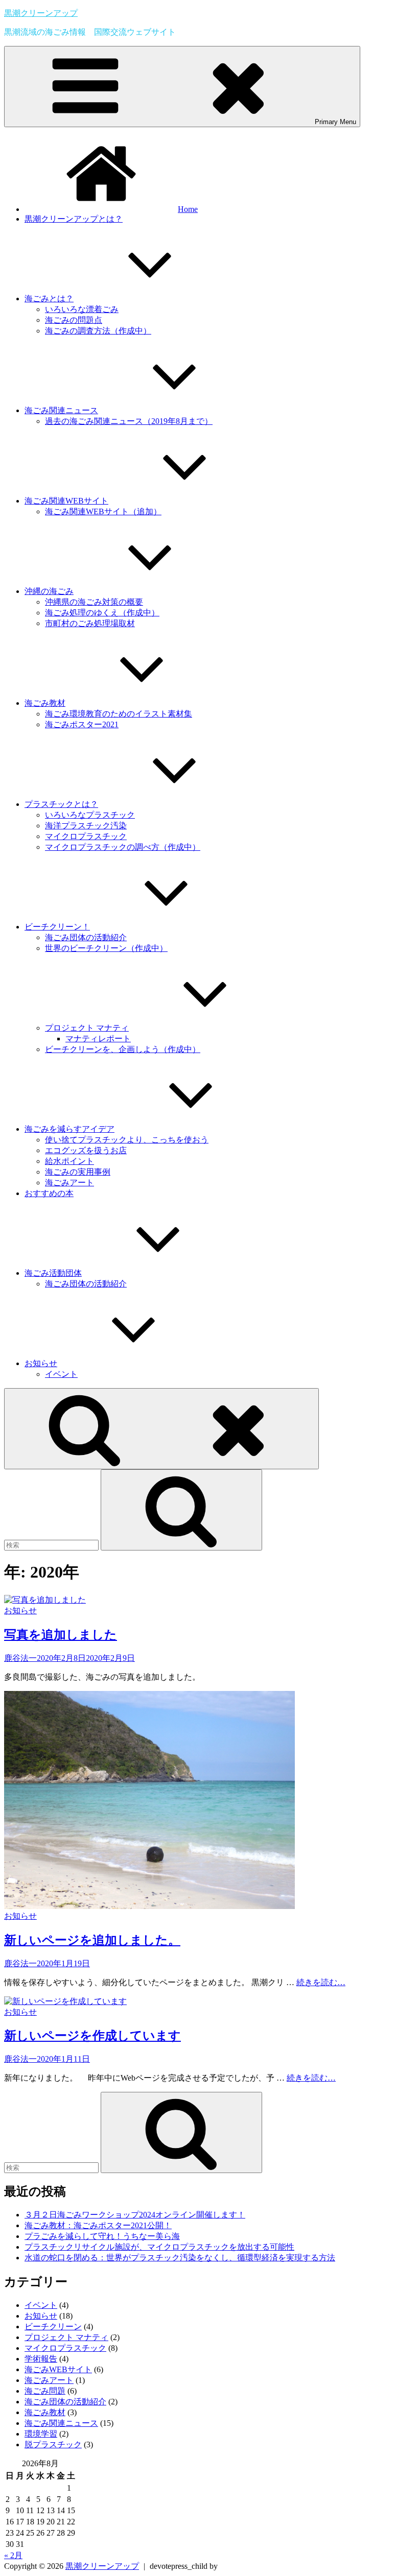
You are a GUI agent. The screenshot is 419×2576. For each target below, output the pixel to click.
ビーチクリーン (53, 2327)
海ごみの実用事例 (78, 1172)
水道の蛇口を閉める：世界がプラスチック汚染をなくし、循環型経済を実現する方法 (180, 2258)
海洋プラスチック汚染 (86, 826)
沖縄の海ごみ (49, 591)
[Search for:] (52, 1545)
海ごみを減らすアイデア (69, 1129)
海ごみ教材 (45, 703)
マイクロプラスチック (86, 836)
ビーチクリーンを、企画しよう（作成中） (123, 1049)
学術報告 (41, 2359)
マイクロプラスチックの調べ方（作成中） (123, 847)
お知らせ (41, 1363)
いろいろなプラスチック (90, 815)
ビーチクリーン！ (57, 927)
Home (188, 209)
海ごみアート (69, 1183)
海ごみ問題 (45, 2391)
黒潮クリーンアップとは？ (74, 219)
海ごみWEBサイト (58, 2369)
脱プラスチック (53, 2444)
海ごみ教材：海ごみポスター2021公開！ (98, 2225)
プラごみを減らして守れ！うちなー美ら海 (102, 2236)
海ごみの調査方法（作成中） (98, 331)
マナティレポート (98, 1039)
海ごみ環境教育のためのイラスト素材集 (119, 714)
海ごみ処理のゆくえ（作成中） (102, 613)
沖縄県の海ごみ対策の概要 (94, 602)
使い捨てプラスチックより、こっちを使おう (127, 1140)
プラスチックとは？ (61, 804)
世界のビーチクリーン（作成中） (106, 948)
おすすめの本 (49, 1193)
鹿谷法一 (20, 1658)
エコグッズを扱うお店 (86, 1150)
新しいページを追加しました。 (92, 1940)
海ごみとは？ (49, 299)
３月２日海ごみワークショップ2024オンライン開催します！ (135, 2215)
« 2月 (13, 2555)
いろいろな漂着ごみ (82, 309)
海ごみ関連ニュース (61, 410)
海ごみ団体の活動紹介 (86, 937)
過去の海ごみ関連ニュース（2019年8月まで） (129, 421)
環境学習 (41, 2434)
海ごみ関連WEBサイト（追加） (103, 511)
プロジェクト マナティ (87, 1028)
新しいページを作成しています (92, 2036)
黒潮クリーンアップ (41, 13)
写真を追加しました (61, 1635)
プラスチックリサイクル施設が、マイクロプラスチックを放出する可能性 (159, 2247)
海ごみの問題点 (74, 320)
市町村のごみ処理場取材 (90, 623)
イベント (61, 1374)
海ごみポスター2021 (82, 724)
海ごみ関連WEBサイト (66, 501)
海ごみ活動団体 (53, 1273)
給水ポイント (69, 1161)
